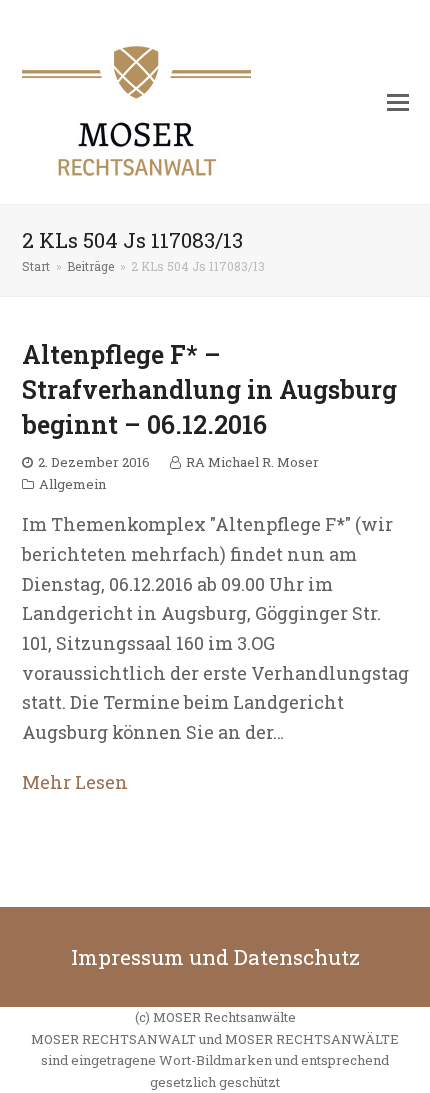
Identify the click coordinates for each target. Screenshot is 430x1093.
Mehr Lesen (75, 782)
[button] (398, 102)
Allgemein (72, 484)
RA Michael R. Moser (252, 462)
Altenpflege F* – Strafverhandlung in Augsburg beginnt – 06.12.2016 (209, 389)
